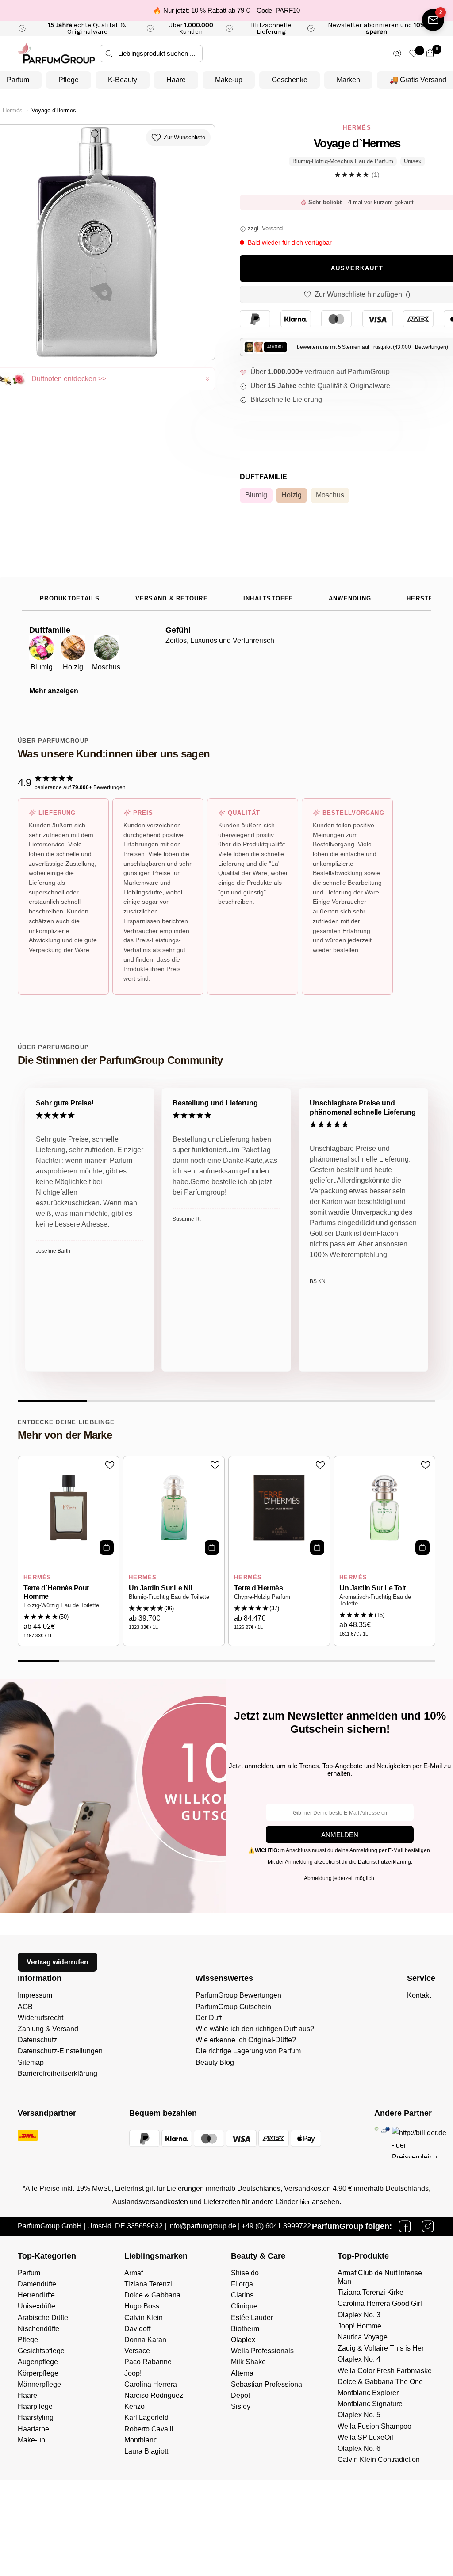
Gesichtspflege (41, 2351)
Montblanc (141, 2440)
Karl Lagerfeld (146, 2417)
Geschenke (290, 80)
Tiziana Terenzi (148, 2284)
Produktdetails (70, 599)
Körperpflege (38, 2373)
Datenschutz (37, 2040)
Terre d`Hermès (258, 1588)
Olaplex (243, 2340)
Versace (137, 2351)
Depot (240, 2395)
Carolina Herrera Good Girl (380, 2303)
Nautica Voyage (363, 2337)
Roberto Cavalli (149, 2429)
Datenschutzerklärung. (385, 1862)
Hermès (13, 111)
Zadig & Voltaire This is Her (381, 2348)
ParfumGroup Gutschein (233, 2007)
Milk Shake (248, 2362)
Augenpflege (38, 2362)
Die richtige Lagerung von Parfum (248, 2051)
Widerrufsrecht (40, 2018)
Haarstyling (36, 2417)
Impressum (35, 1995)
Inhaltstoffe (268, 599)
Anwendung (350, 599)
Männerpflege (39, 2384)
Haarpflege (35, 2406)
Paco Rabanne (148, 2362)
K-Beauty (123, 80)
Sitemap (31, 2062)
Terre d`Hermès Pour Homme (56, 1592)
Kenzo (134, 2406)
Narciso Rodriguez (154, 2395)
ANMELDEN (340, 1835)
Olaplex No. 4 (359, 2359)
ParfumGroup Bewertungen (238, 1995)
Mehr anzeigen (54, 691)
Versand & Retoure (172, 599)
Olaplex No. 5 (359, 2415)
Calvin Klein (144, 2318)
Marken (348, 80)
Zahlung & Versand (48, 2029)
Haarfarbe (33, 2429)
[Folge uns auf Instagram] (428, 2226)
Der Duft (209, 2018)
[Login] (397, 54)
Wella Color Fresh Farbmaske (385, 2371)
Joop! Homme (359, 2326)
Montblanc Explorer (368, 2393)
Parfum (29, 2273)
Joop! (133, 2373)
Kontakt (419, 1995)
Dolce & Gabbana (152, 2295)
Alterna (242, 2373)
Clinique (244, 2306)
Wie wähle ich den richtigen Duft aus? (255, 2029)
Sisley (241, 2406)
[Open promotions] (433, 20)
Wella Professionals (262, 2351)
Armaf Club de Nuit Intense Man (380, 2277)
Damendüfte (37, 2284)
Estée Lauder (252, 2318)
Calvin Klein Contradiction (379, 2459)
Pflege (69, 80)
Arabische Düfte (43, 2318)
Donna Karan (145, 2340)
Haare (176, 80)
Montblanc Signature (370, 2404)
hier (305, 2202)
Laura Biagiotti (147, 2451)
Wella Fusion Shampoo (374, 2426)
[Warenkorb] (430, 53)
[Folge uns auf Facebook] (405, 2226)
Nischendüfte (38, 2329)
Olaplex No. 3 (359, 2315)
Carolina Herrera (151, 2384)
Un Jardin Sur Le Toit (372, 1588)
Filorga (242, 2284)
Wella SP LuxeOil (365, 2437)
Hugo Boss (142, 2306)
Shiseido (245, 2273)
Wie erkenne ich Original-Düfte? (246, 2040)
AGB (25, 2007)
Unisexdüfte (36, 2306)
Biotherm (245, 2329)
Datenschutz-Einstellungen (60, 2051)
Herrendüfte (36, 2295)
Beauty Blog (215, 2062)
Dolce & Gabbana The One (380, 2382)
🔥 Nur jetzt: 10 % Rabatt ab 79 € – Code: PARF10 (226, 10)
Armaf (134, 2273)
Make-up (229, 80)
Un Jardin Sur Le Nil (160, 1588)
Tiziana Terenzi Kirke (370, 2292)
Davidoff (137, 2329)
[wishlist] (414, 53)
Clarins (242, 2295)
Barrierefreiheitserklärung (58, 2073)
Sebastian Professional (267, 2384)
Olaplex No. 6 (359, 2448)
